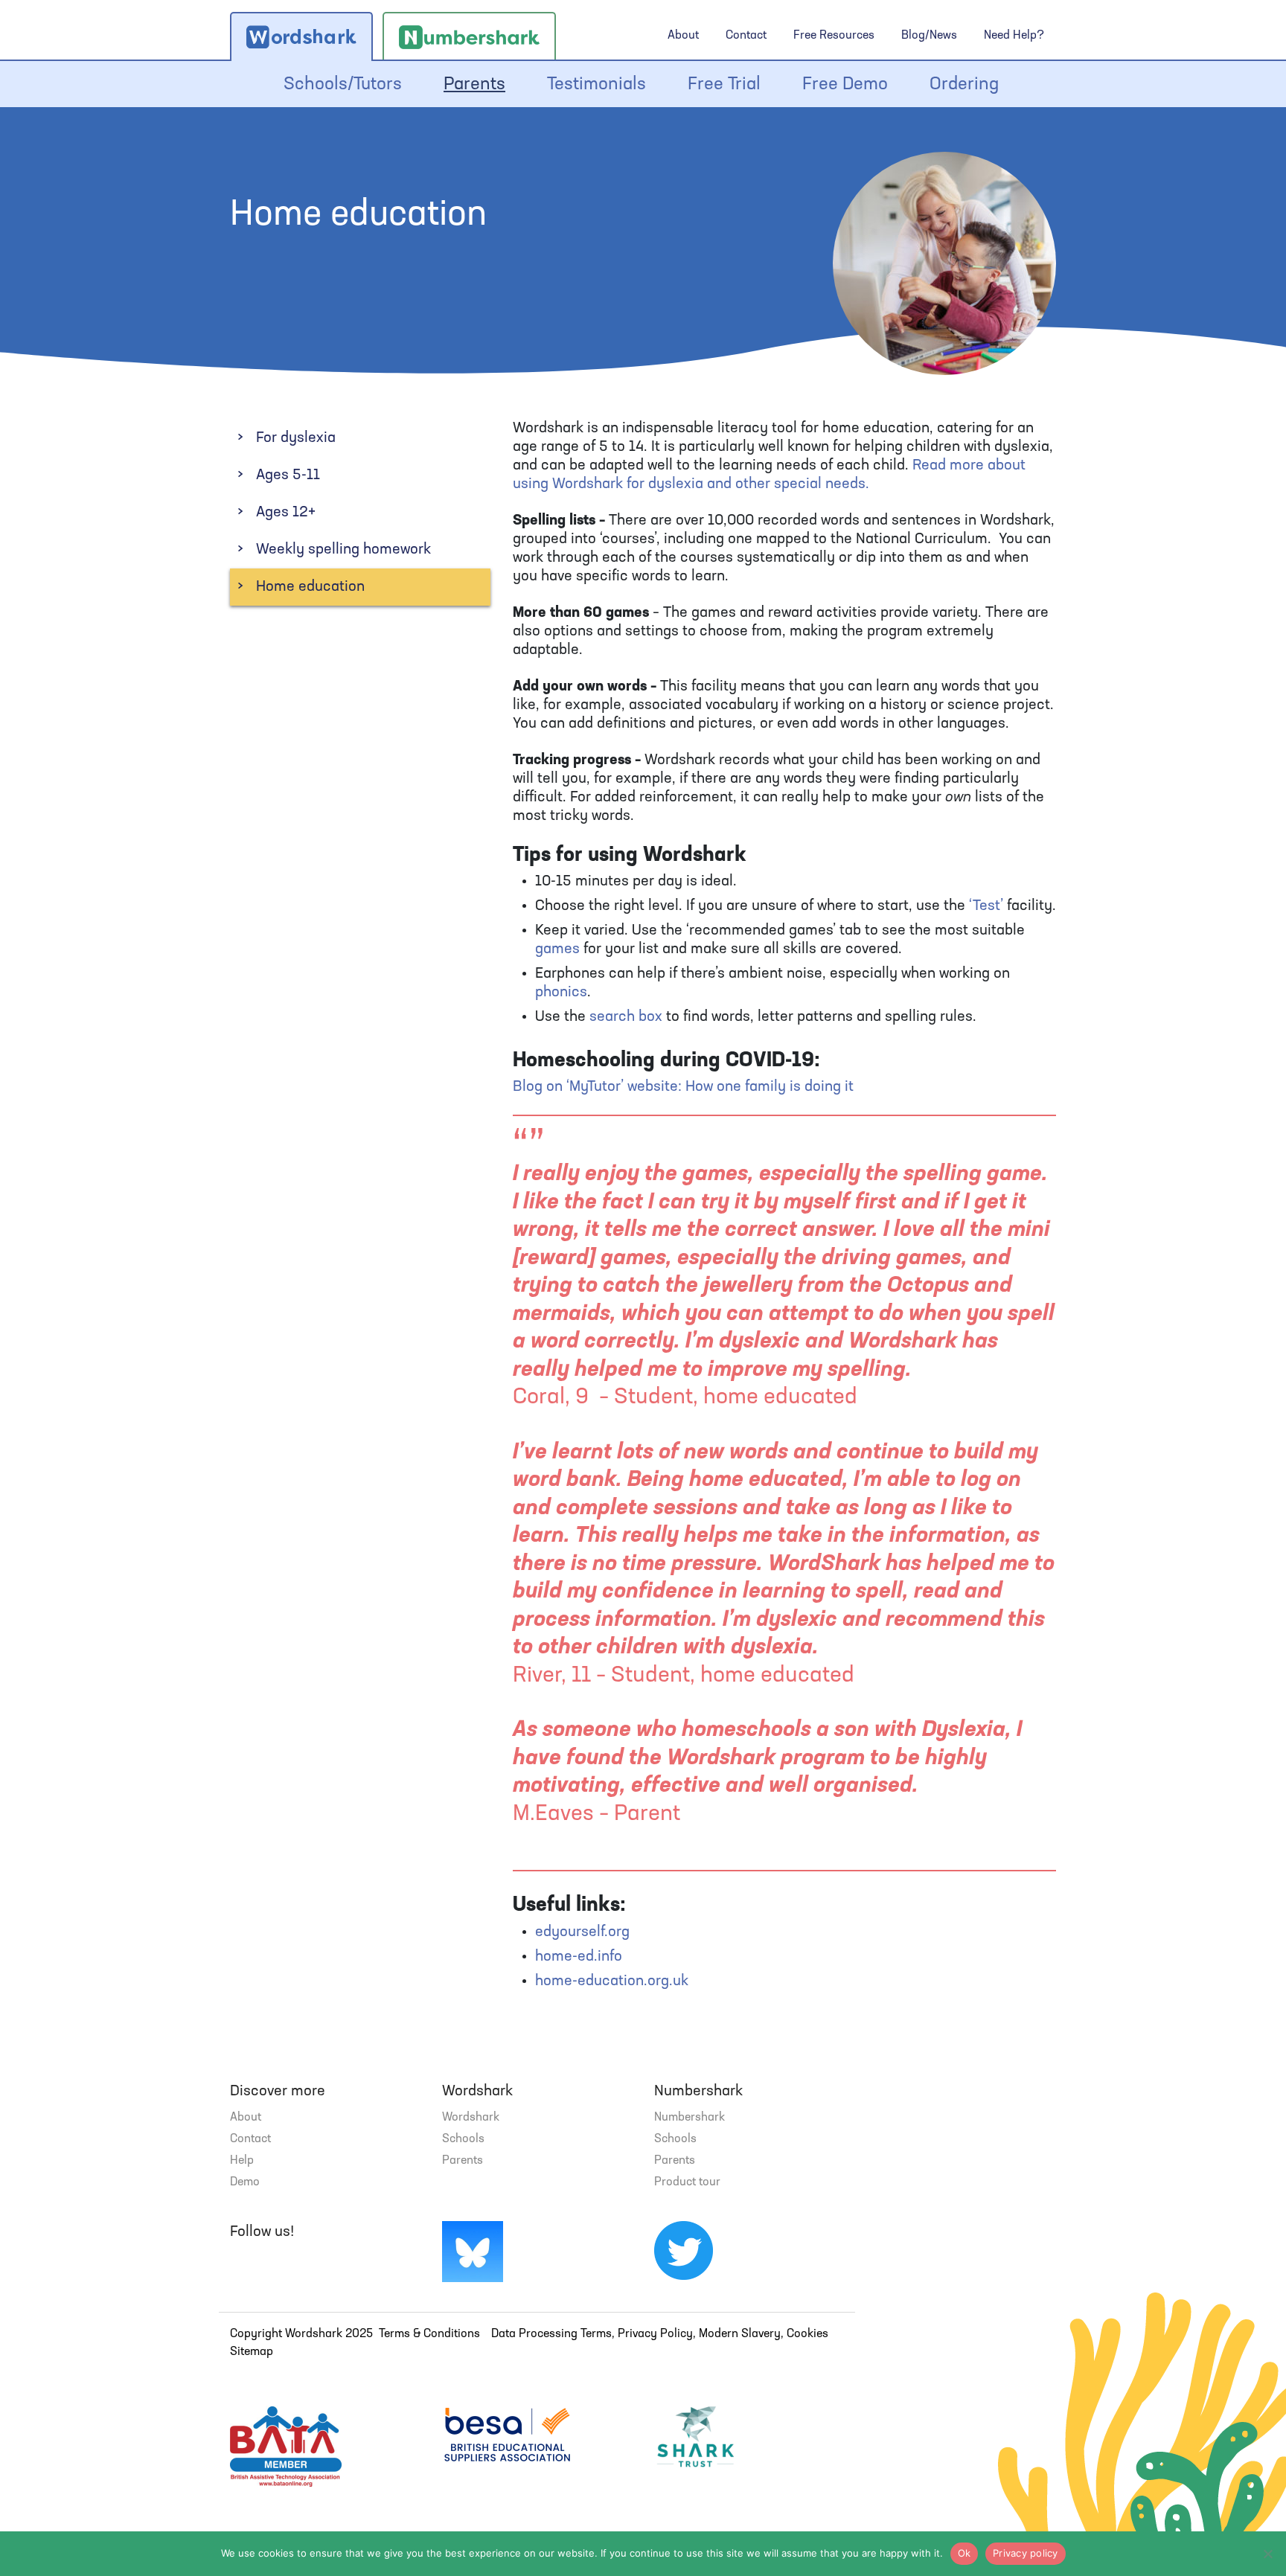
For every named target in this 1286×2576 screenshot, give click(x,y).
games (557, 949)
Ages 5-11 (288, 475)
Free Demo (845, 85)
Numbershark (690, 2118)
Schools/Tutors (343, 85)
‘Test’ (986, 906)
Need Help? (1014, 36)
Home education (310, 587)
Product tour (687, 2182)
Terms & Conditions (429, 2334)
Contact (746, 36)
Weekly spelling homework (343, 550)
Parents (474, 85)
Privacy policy (1026, 2553)
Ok (964, 2553)
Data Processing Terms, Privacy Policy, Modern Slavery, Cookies (660, 2334)
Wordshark (471, 2118)
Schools (463, 2139)
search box (626, 1017)
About (683, 36)
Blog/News (929, 36)
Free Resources (834, 36)
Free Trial (724, 85)
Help (242, 2161)
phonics (561, 993)
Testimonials (596, 85)
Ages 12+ (286, 513)
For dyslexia (296, 438)
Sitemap (252, 2352)
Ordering (964, 85)
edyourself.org (582, 1932)
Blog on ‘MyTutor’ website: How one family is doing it (683, 1087)
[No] (1267, 2554)
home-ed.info (579, 1957)
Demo (245, 2182)
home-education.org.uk (612, 1981)
